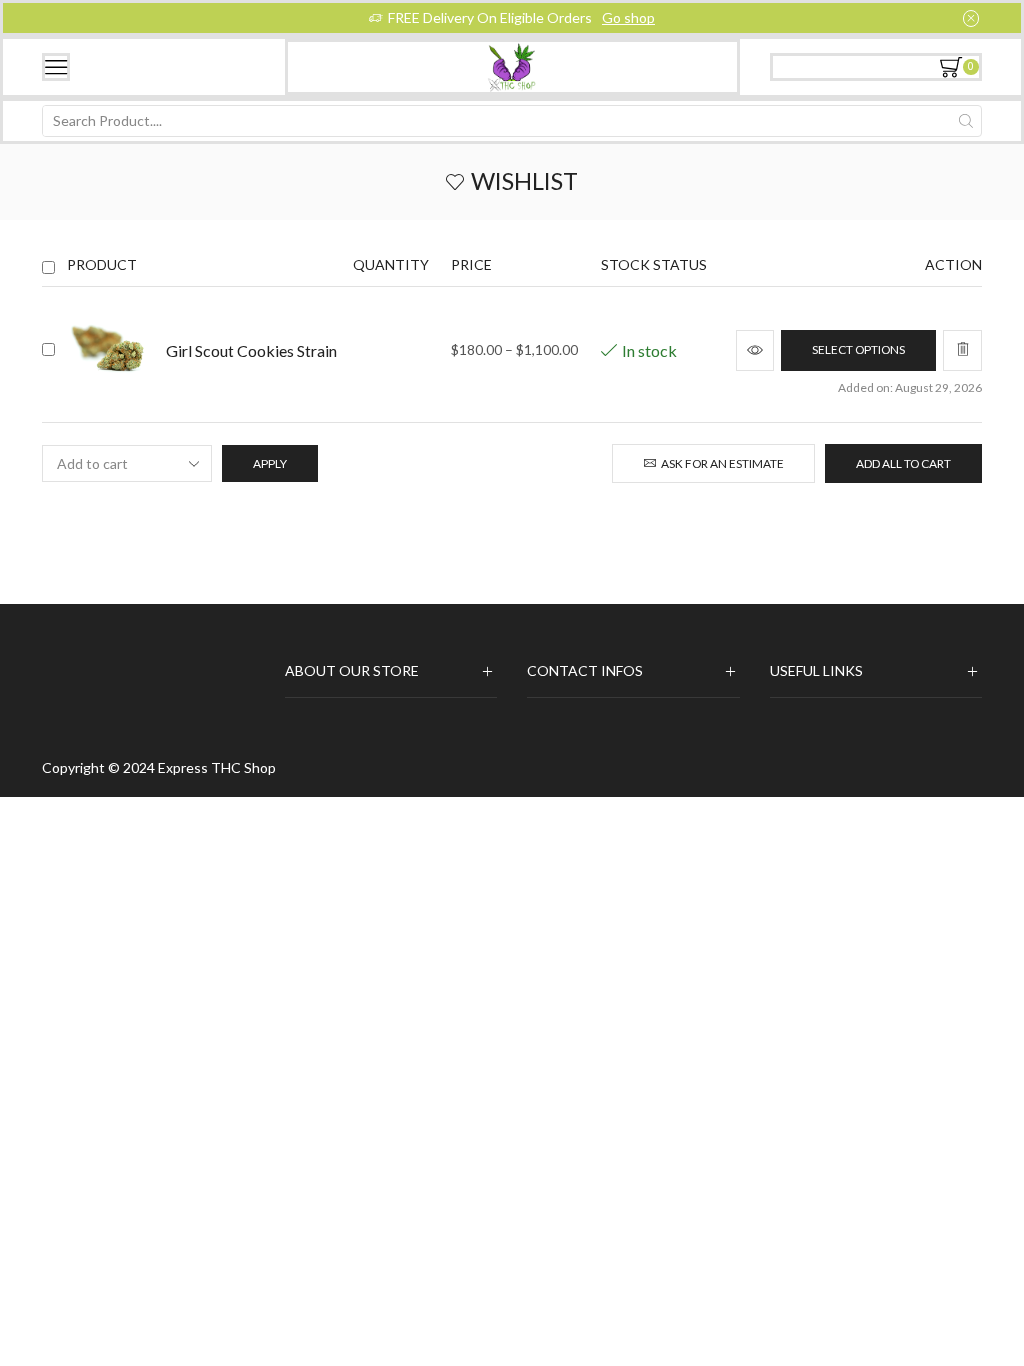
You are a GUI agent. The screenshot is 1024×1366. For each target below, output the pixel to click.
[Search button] (966, 121)
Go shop (628, 17)
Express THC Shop (217, 767)
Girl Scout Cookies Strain (251, 350)
